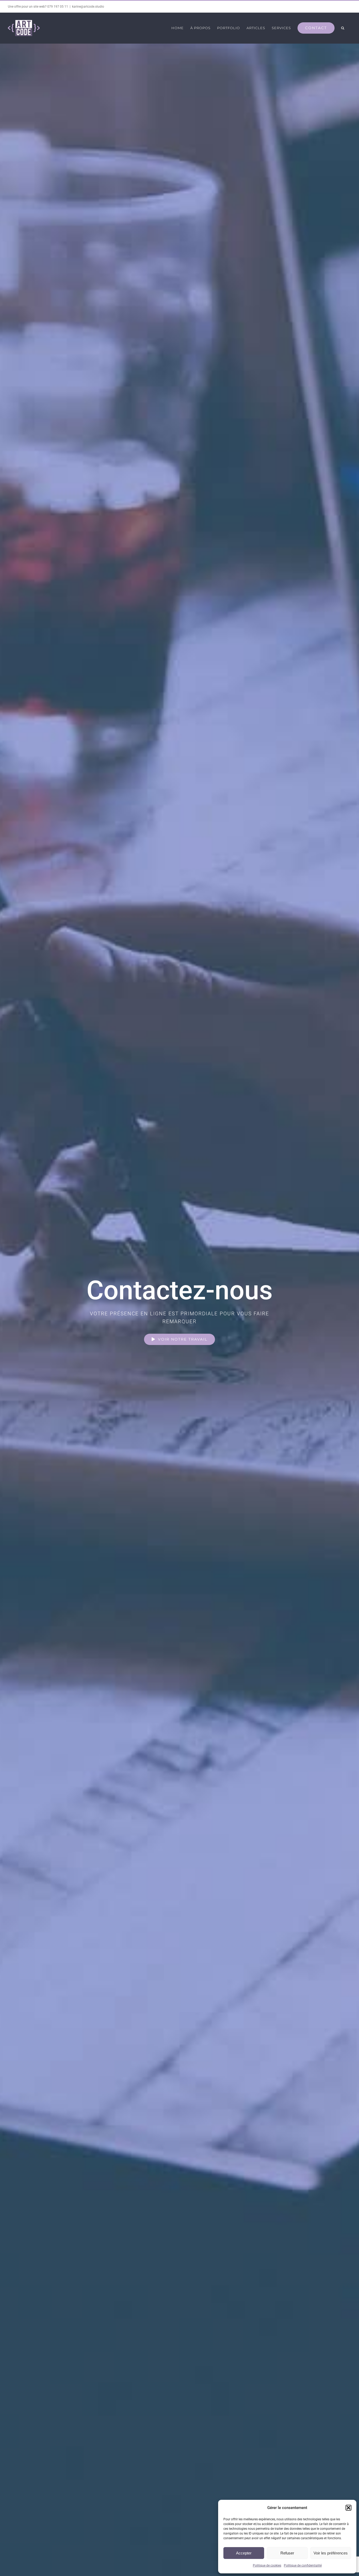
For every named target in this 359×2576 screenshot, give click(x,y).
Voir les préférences (331, 2553)
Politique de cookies (267, 2565)
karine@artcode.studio (88, 7)
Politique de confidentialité (303, 2565)
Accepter (244, 2553)
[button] (348, 2508)
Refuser (287, 2553)
